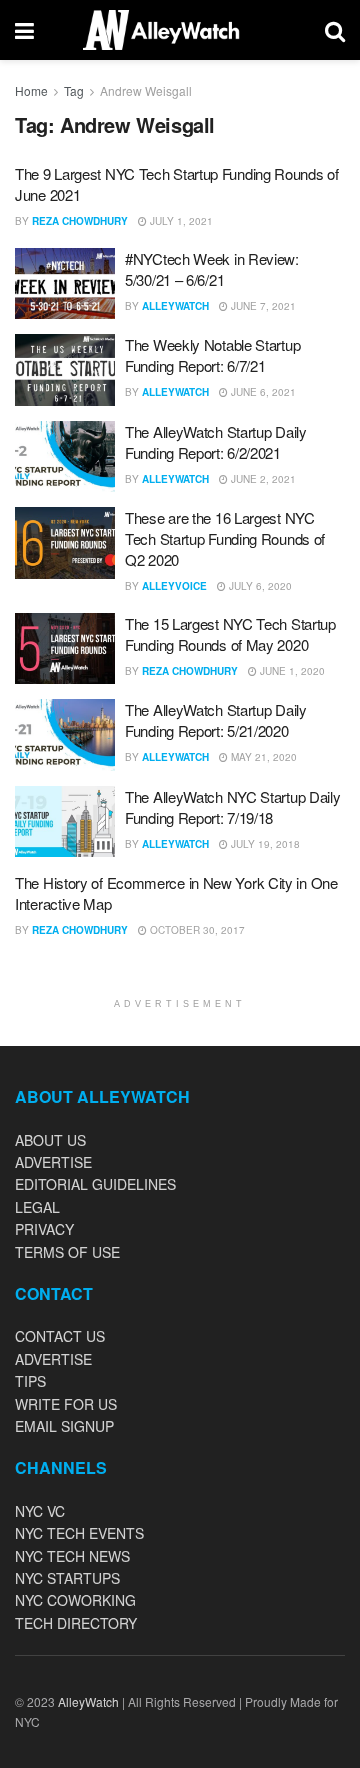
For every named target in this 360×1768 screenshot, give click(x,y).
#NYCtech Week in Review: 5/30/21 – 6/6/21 (212, 269)
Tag (74, 90)
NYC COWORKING (75, 1600)
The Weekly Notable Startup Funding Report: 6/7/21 (212, 355)
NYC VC (40, 1511)
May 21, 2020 (262, 757)
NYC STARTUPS (67, 1578)
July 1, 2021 (180, 221)
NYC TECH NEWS (72, 1556)
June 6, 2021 (262, 392)
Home (31, 90)
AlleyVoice (174, 586)
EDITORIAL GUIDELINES (95, 1184)
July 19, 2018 (264, 844)
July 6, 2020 (259, 586)
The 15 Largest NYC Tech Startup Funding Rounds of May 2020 (230, 634)
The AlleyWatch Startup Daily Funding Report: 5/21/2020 (216, 720)
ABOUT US (50, 1140)
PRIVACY (44, 1229)
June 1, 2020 (291, 671)
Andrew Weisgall (146, 90)
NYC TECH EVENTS (79, 1533)
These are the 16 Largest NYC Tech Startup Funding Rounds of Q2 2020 (225, 538)
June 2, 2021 (262, 479)
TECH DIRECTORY (76, 1623)
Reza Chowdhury (80, 221)
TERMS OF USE (67, 1252)
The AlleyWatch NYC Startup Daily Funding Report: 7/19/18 (232, 807)
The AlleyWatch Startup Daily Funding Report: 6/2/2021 (216, 442)
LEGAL (37, 1207)
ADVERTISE (53, 1162)
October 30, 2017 (196, 930)
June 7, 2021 (262, 306)
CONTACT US (60, 1336)
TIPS (30, 1381)
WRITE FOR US (66, 1404)
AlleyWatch (175, 306)
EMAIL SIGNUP (64, 1426)
